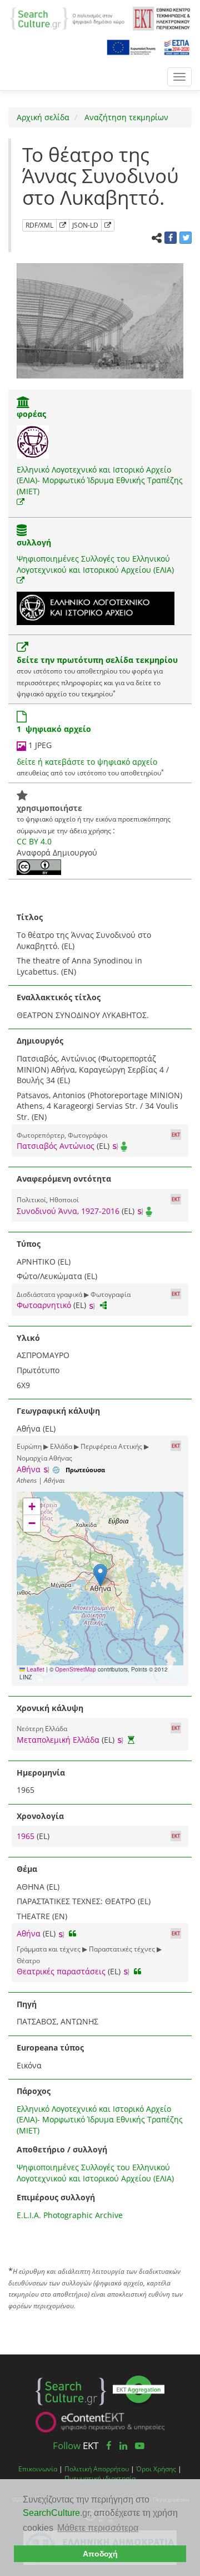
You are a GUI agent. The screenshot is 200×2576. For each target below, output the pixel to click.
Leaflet (35, 1669)
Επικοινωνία (38, 2469)
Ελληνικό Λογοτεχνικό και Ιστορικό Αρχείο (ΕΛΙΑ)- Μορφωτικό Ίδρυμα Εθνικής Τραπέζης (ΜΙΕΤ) (100, 480)
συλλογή (34, 542)
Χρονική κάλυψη (50, 1708)
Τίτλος (30, 917)
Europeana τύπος (50, 2047)
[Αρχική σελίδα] (67, 18)
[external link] (21, 502)
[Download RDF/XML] (63, 225)
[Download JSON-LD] (108, 225)
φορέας (31, 414)
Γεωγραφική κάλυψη (58, 1411)
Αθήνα (29, 1469)
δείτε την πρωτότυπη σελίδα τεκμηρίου (97, 660)
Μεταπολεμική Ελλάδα (58, 1740)
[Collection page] (22, 531)
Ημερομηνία (41, 1773)
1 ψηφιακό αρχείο (54, 729)
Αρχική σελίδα (43, 117)
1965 (27, 1836)
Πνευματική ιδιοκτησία (100, 2478)
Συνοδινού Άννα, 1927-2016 (68, 1211)
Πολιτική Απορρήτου (97, 2469)
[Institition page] (23, 403)
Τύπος (29, 1244)
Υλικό (28, 1338)
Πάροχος (34, 2091)
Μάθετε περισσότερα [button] (98, 2528)
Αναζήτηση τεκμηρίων (125, 117)
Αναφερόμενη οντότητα (64, 1179)
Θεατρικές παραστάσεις (61, 1971)
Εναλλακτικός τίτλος (59, 997)
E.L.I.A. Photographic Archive (70, 2215)
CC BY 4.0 (34, 841)
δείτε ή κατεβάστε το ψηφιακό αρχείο (87, 762)
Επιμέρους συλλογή (56, 2197)
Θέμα (27, 1869)
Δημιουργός (40, 1041)
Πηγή (27, 2004)
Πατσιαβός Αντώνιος (56, 1146)
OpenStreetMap (76, 1669)
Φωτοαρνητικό (44, 1305)
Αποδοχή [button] (100, 2554)
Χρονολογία (40, 1816)
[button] (100, 1575)
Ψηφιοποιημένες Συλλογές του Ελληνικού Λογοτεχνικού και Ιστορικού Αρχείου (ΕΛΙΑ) (95, 564)
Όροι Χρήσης (156, 2469)
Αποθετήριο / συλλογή (62, 2149)
